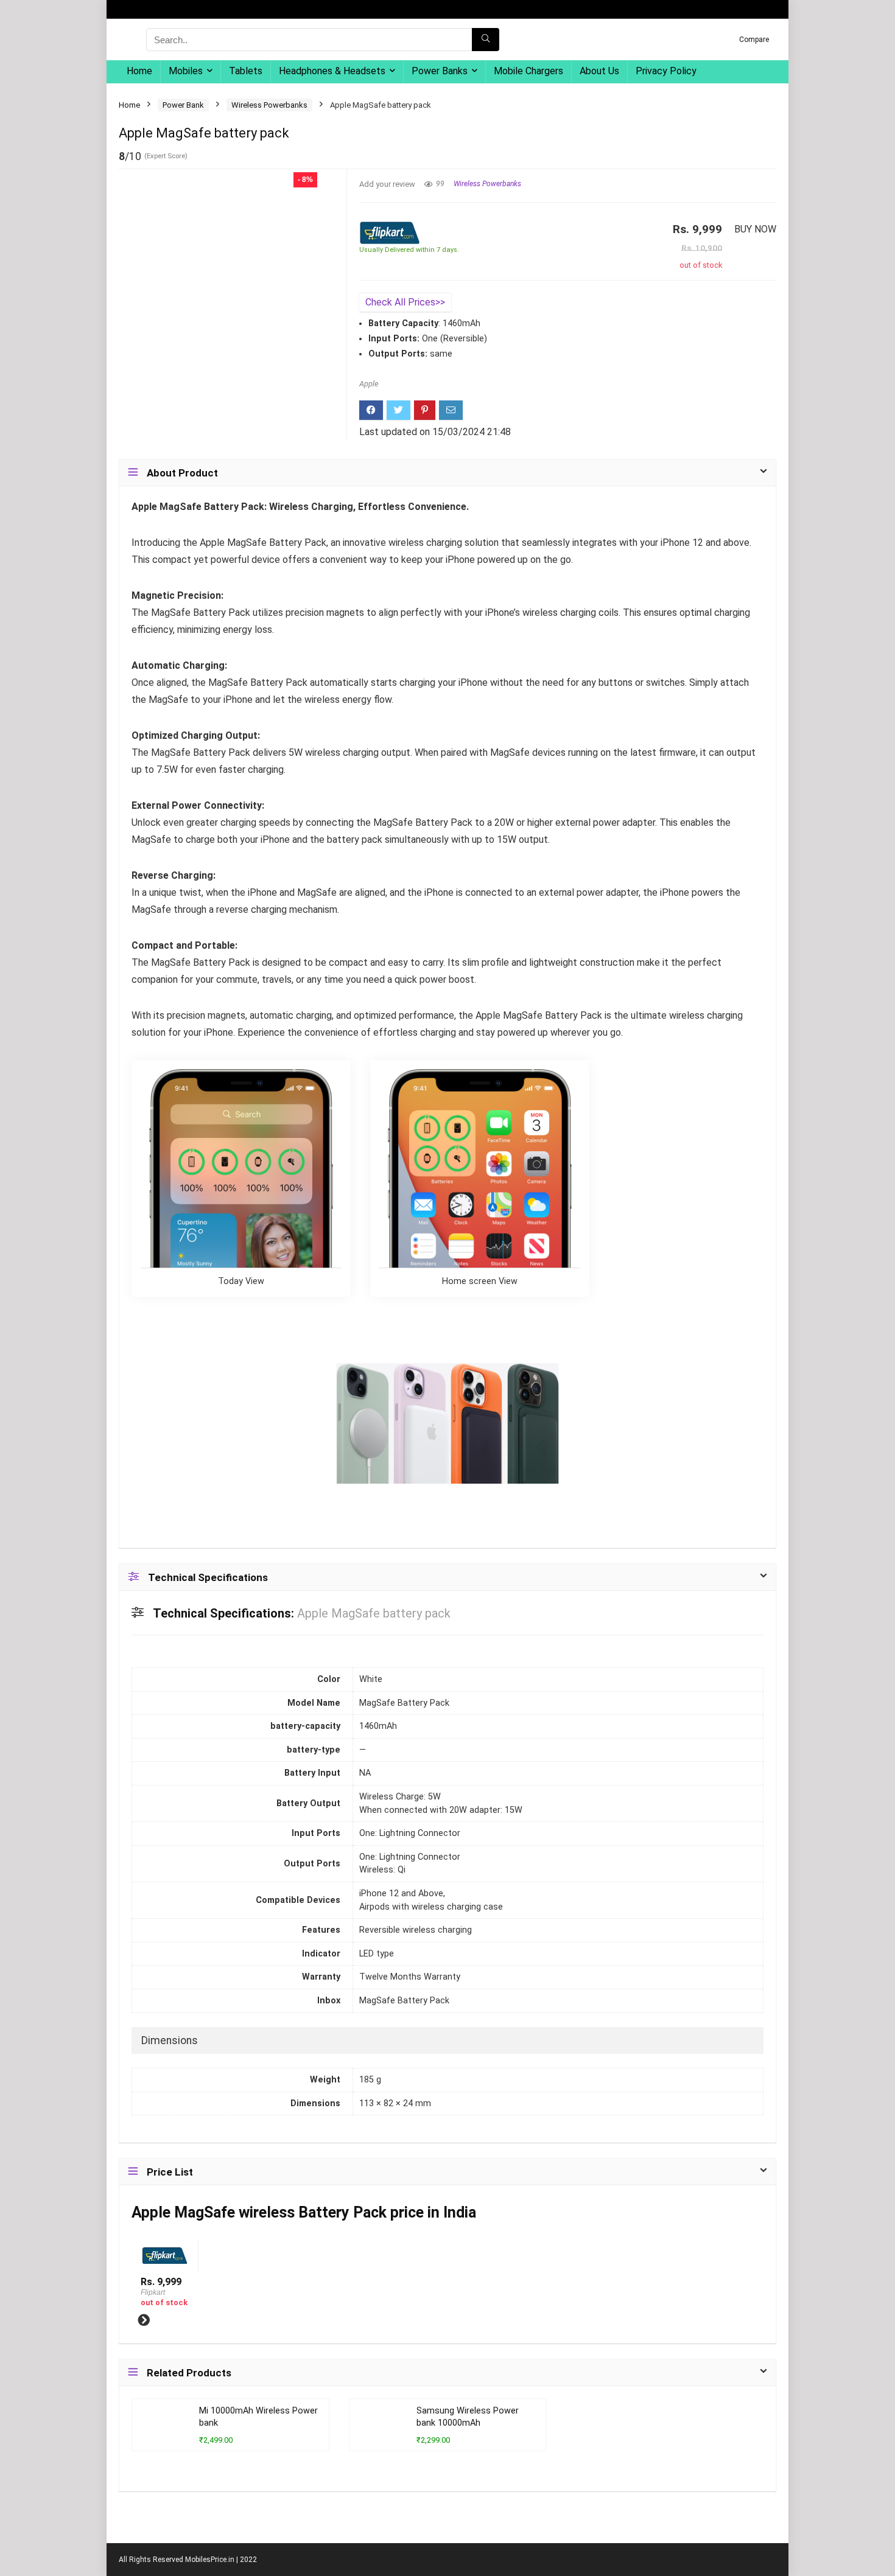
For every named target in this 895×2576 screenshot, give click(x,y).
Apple (369, 384)
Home (139, 71)
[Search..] (486, 40)
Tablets (246, 71)
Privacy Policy (666, 71)
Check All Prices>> (405, 302)
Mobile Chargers (528, 71)
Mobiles (186, 71)
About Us (599, 71)
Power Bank (183, 105)
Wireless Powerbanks (269, 105)
